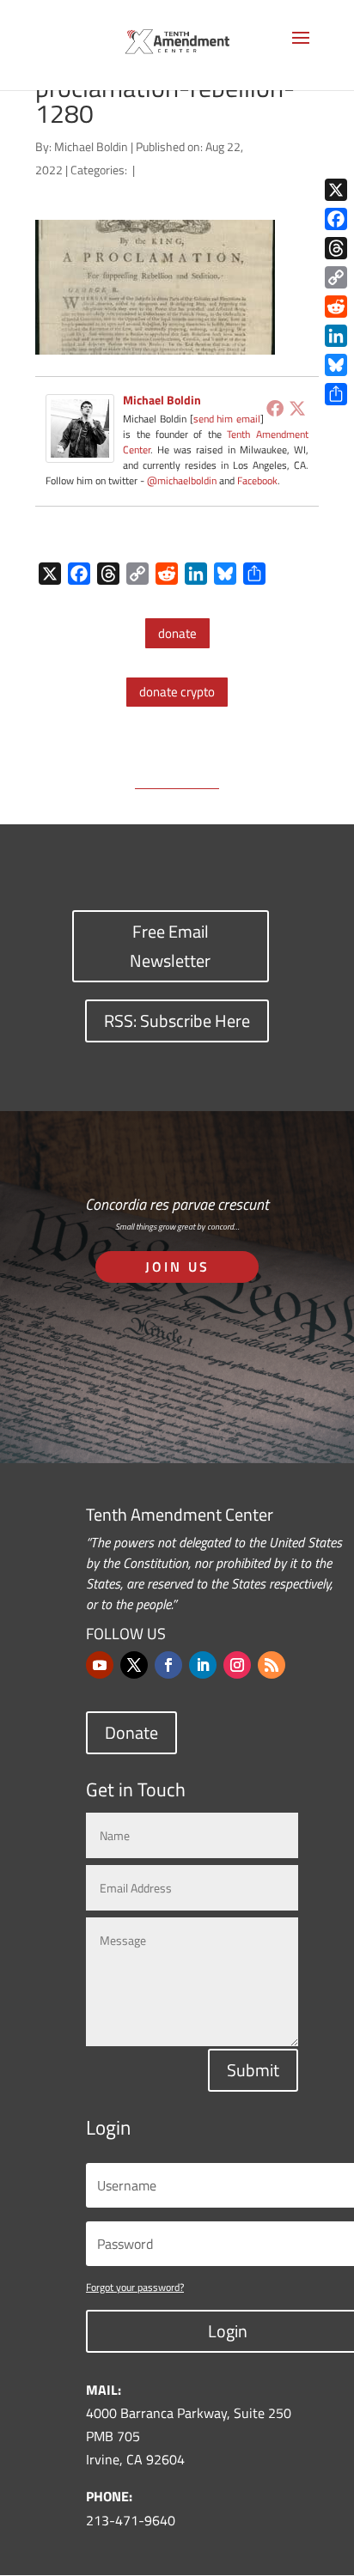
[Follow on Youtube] (100, 1665)
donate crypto (177, 692)
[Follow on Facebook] (168, 1665)
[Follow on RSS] (272, 1665)
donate (177, 633)
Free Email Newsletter (170, 946)
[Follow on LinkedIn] (203, 1665)
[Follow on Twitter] (134, 1665)
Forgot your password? (135, 2287)
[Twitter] (297, 408)
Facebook (257, 480)
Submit (253, 2070)
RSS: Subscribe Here (177, 1021)
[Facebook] (275, 408)
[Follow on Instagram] (237, 1665)
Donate (131, 1732)
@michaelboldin (183, 480)
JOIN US (177, 1267)
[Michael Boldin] (80, 451)
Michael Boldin (91, 146)
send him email (227, 419)
